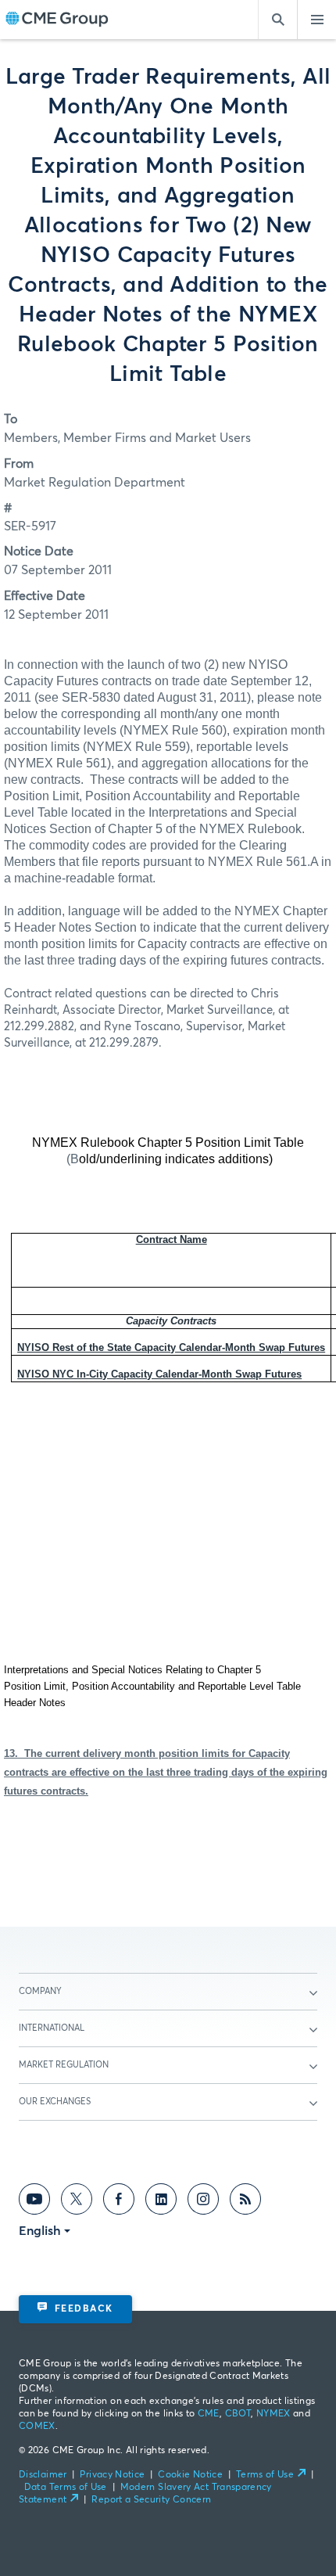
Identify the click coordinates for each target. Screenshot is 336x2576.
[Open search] (277, 20)
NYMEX (273, 2414)
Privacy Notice (112, 2475)
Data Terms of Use (66, 2488)
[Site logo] (57, 20)
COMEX (37, 2427)
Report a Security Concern (151, 2500)
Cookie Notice (190, 2475)
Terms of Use (265, 2475)
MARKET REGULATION (64, 2065)
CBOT (238, 2414)
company (40, 1991)
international (52, 2028)
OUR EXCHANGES (55, 2102)
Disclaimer (43, 2475)
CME (209, 2414)
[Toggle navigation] (316, 20)
